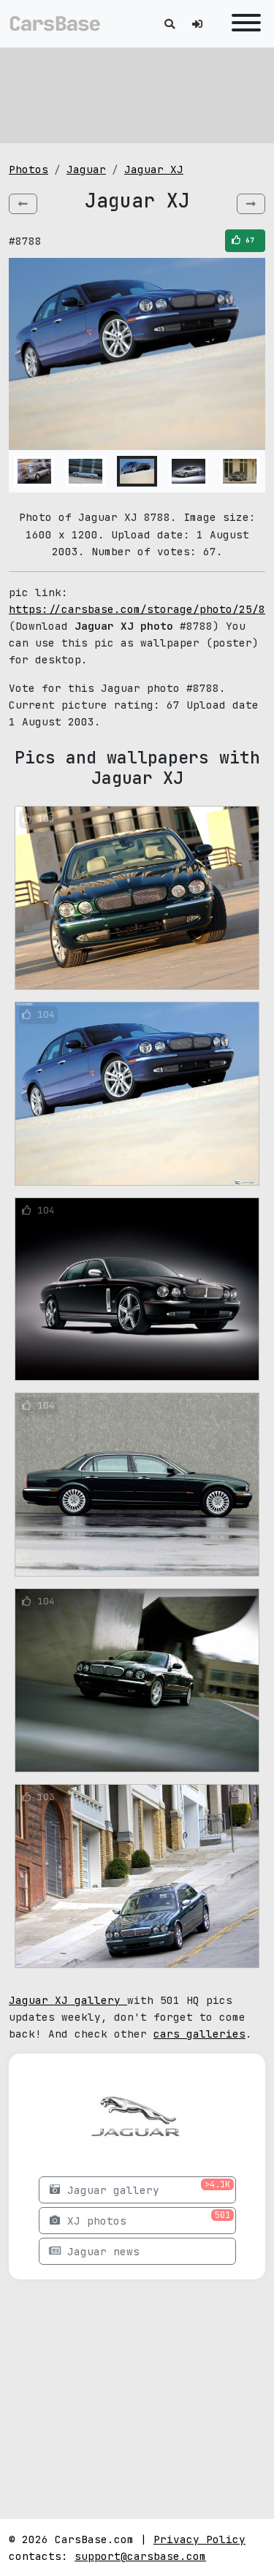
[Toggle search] (170, 24)
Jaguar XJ (154, 169)
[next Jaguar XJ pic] (251, 204)
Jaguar (86, 169)
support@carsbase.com (140, 2556)
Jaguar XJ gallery (68, 2000)
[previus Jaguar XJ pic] (23, 204)
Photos (28, 169)
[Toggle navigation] (243, 24)
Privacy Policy (199, 2539)
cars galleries (199, 2034)
